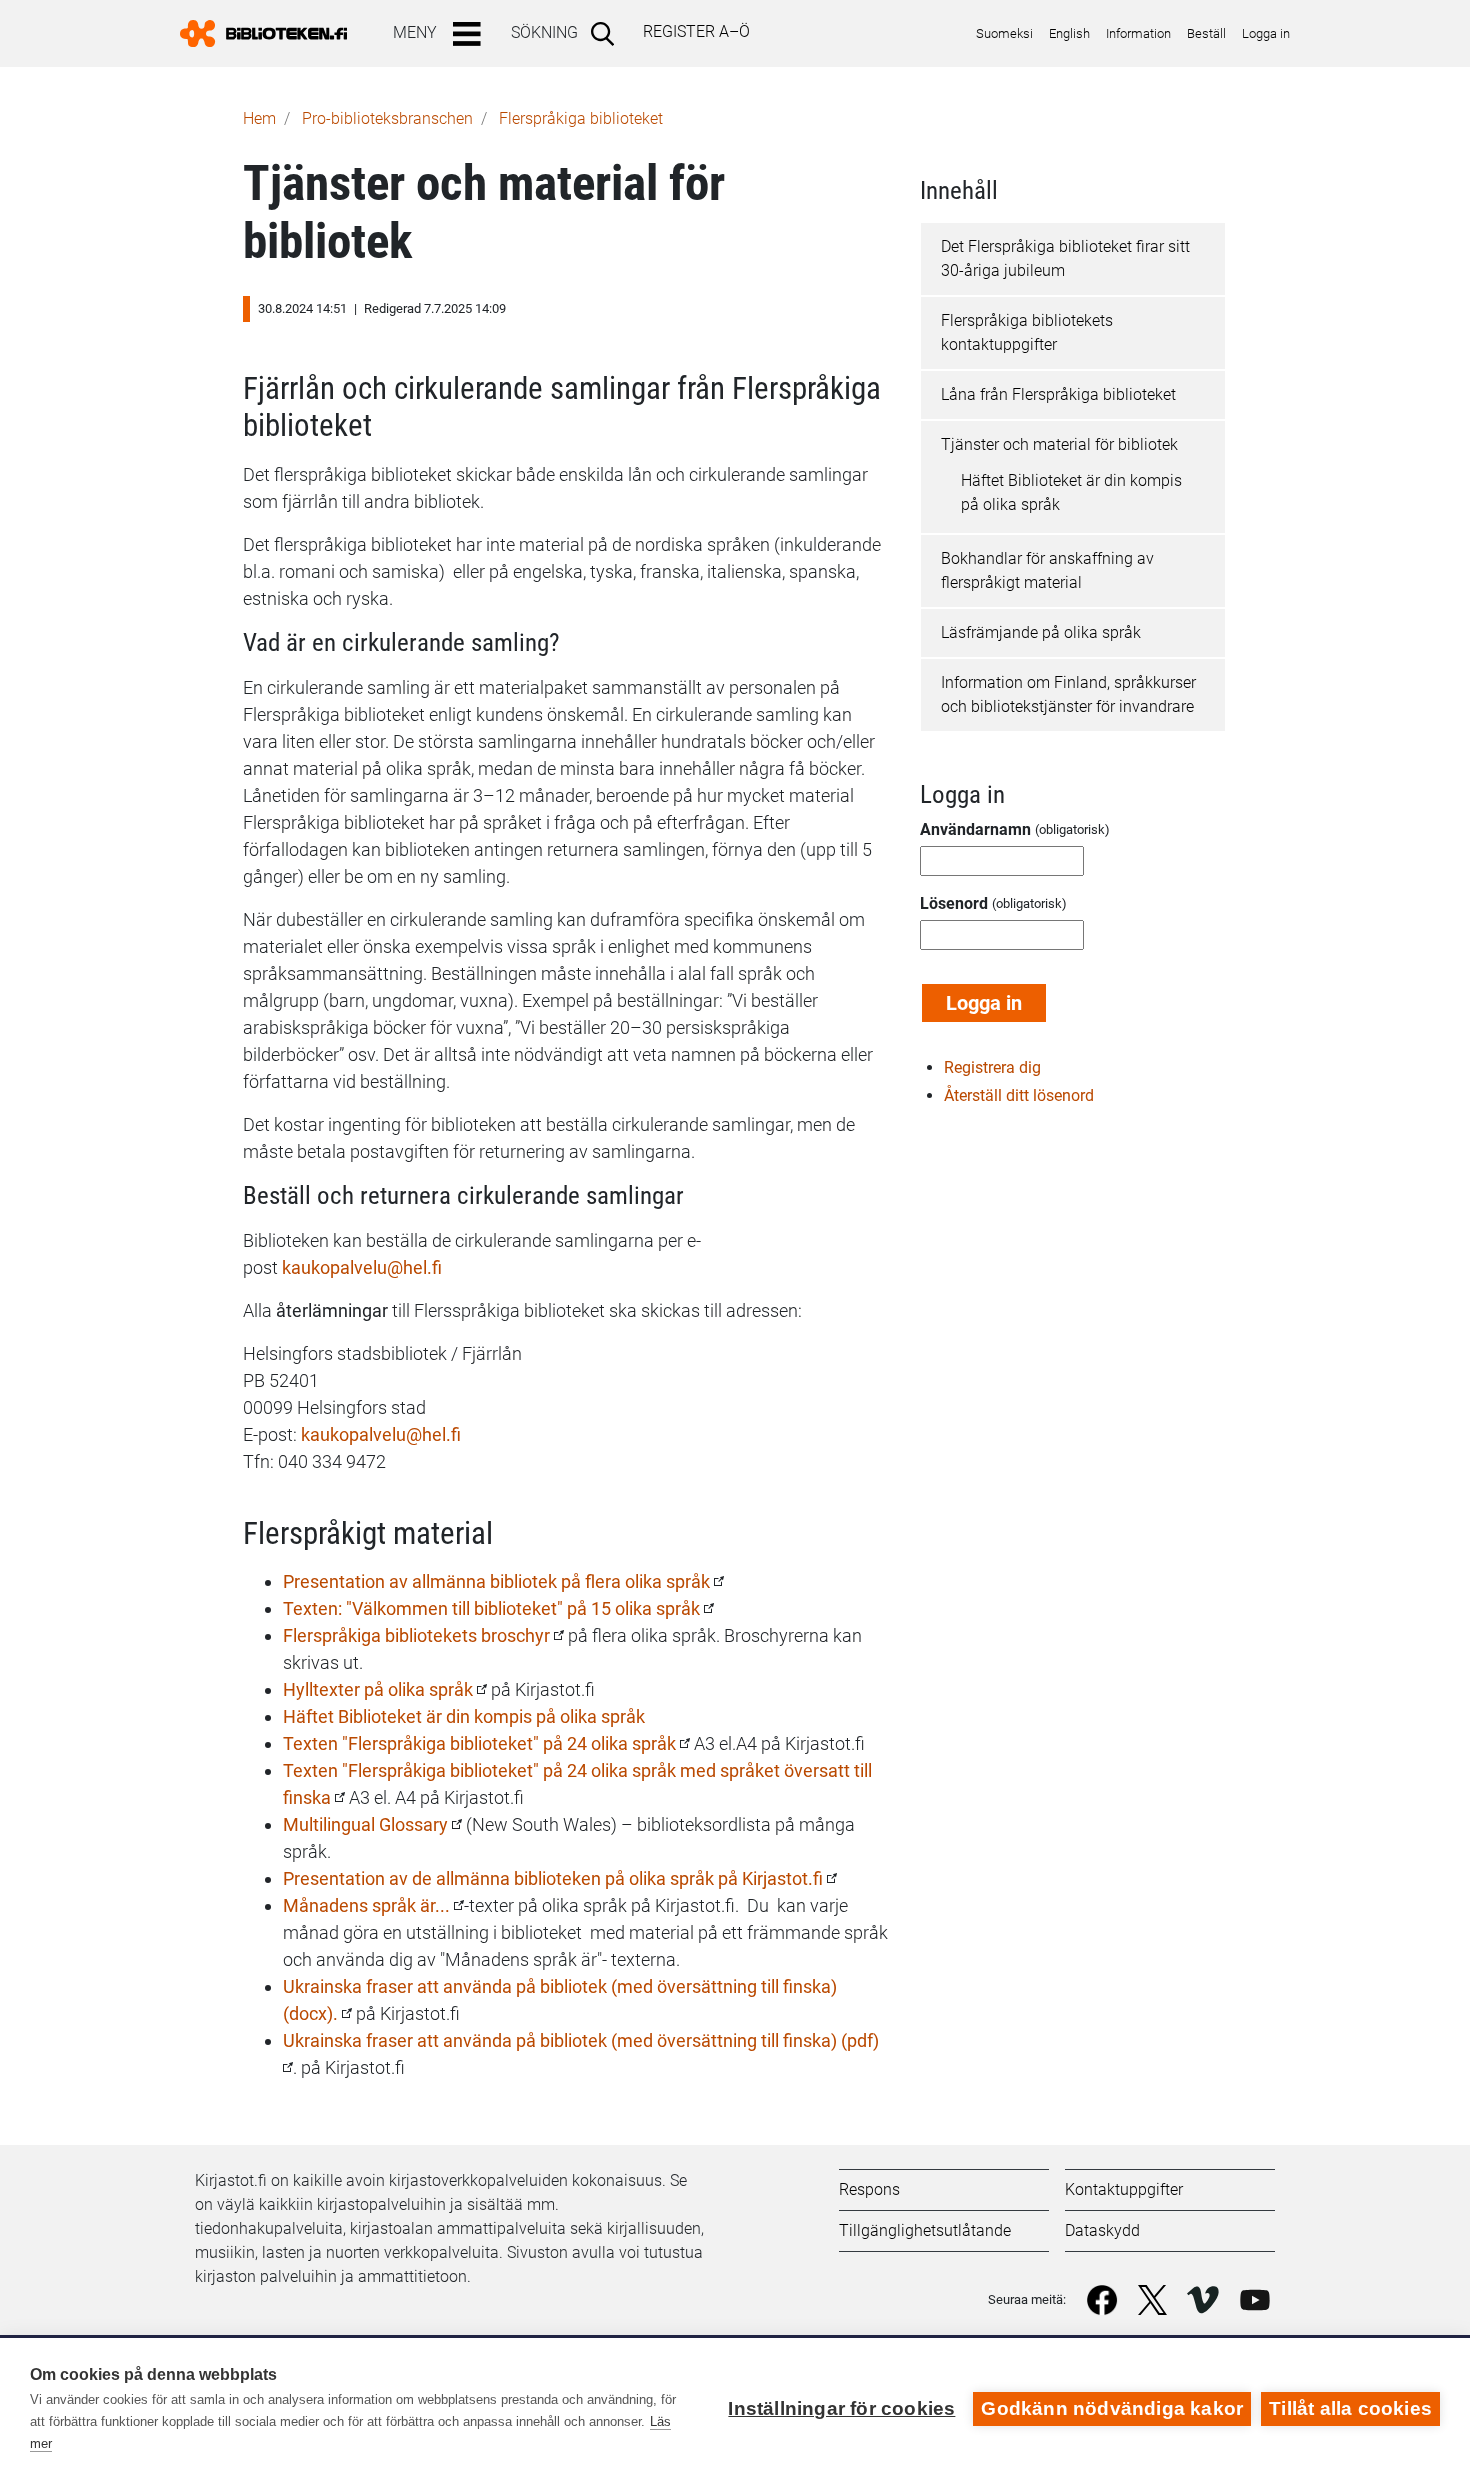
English (1069, 33)
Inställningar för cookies (841, 2408)
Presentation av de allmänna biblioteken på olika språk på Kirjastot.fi (553, 1878)
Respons (869, 2189)
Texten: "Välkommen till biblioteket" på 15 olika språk (491, 1608)
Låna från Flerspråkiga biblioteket (1058, 394)
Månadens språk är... (366, 1905)
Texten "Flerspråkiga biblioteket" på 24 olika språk (479, 1743)
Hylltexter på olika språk (378, 1689)
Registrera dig (992, 1067)
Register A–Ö (696, 31)
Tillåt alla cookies (1350, 2408)
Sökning (544, 32)
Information (1138, 33)
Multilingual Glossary (365, 1824)
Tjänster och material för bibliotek (1059, 444)
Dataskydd (1102, 2230)
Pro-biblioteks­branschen (387, 118)
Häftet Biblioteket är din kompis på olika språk (464, 1716)
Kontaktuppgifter (1124, 2189)
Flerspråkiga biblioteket (581, 118)
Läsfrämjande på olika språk (1041, 632)
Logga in (1266, 33)
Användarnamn (975, 829)
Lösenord (954, 903)
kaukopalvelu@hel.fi (381, 1434)
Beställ (1206, 33)
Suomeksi (1004, 33)
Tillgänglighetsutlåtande (925, 2230)
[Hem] (271, 33)
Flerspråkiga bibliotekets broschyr (416, 1635)
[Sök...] (606, 33)
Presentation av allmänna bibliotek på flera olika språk (498, 1581)
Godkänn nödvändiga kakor (1112, 2408)
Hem (259, 118)
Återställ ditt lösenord (1019, 1095)
